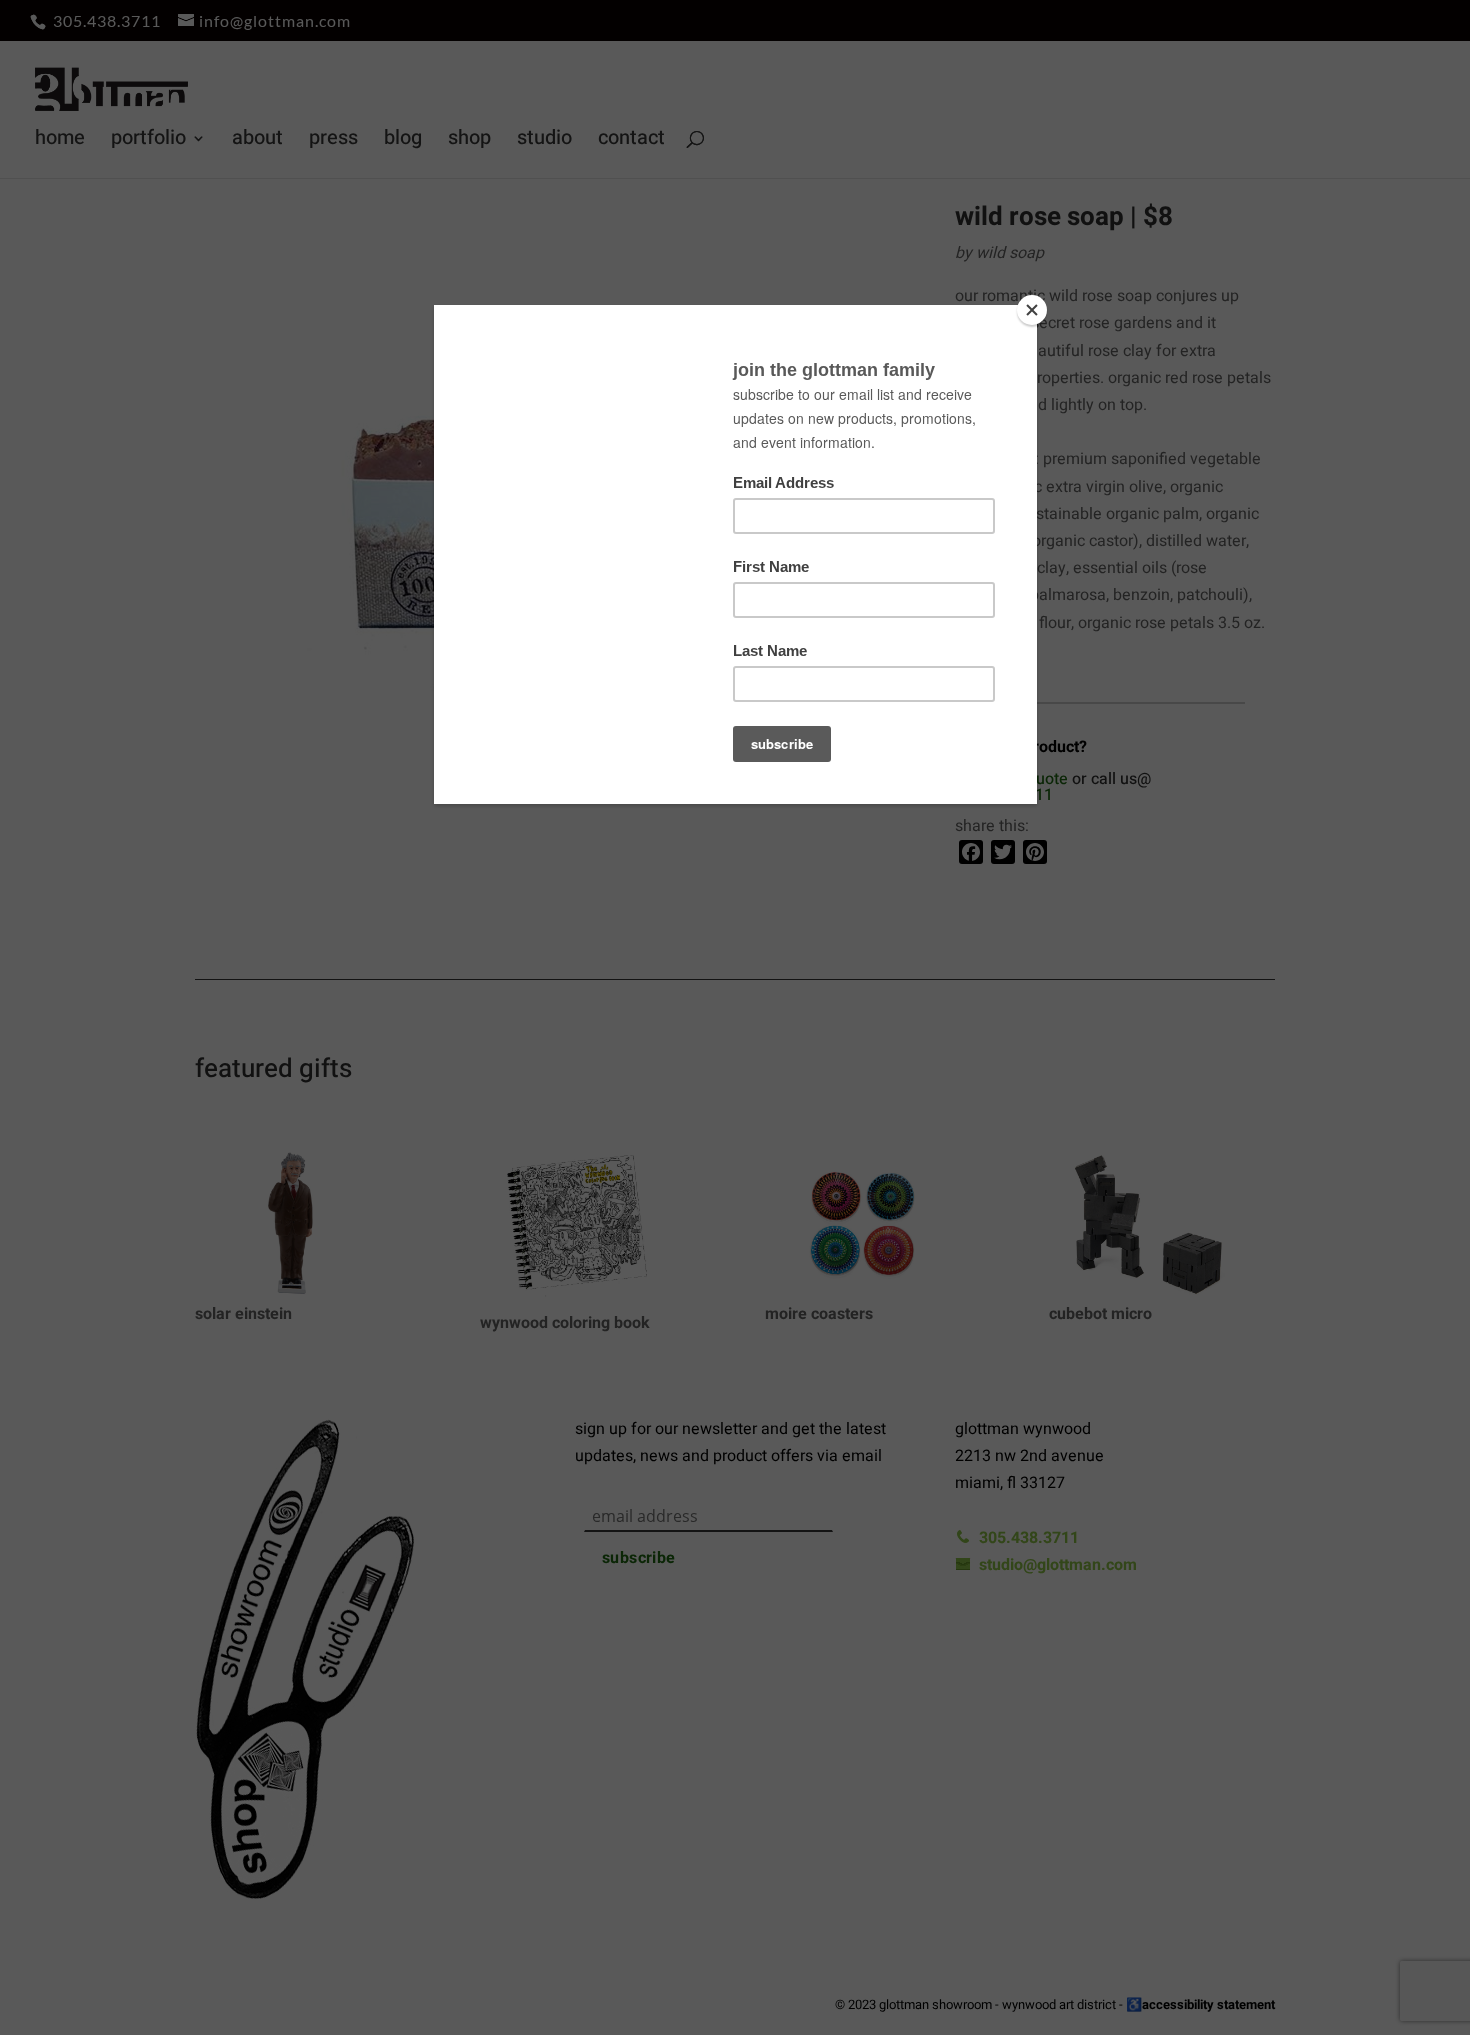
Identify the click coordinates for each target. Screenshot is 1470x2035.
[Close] (1032, 310)
